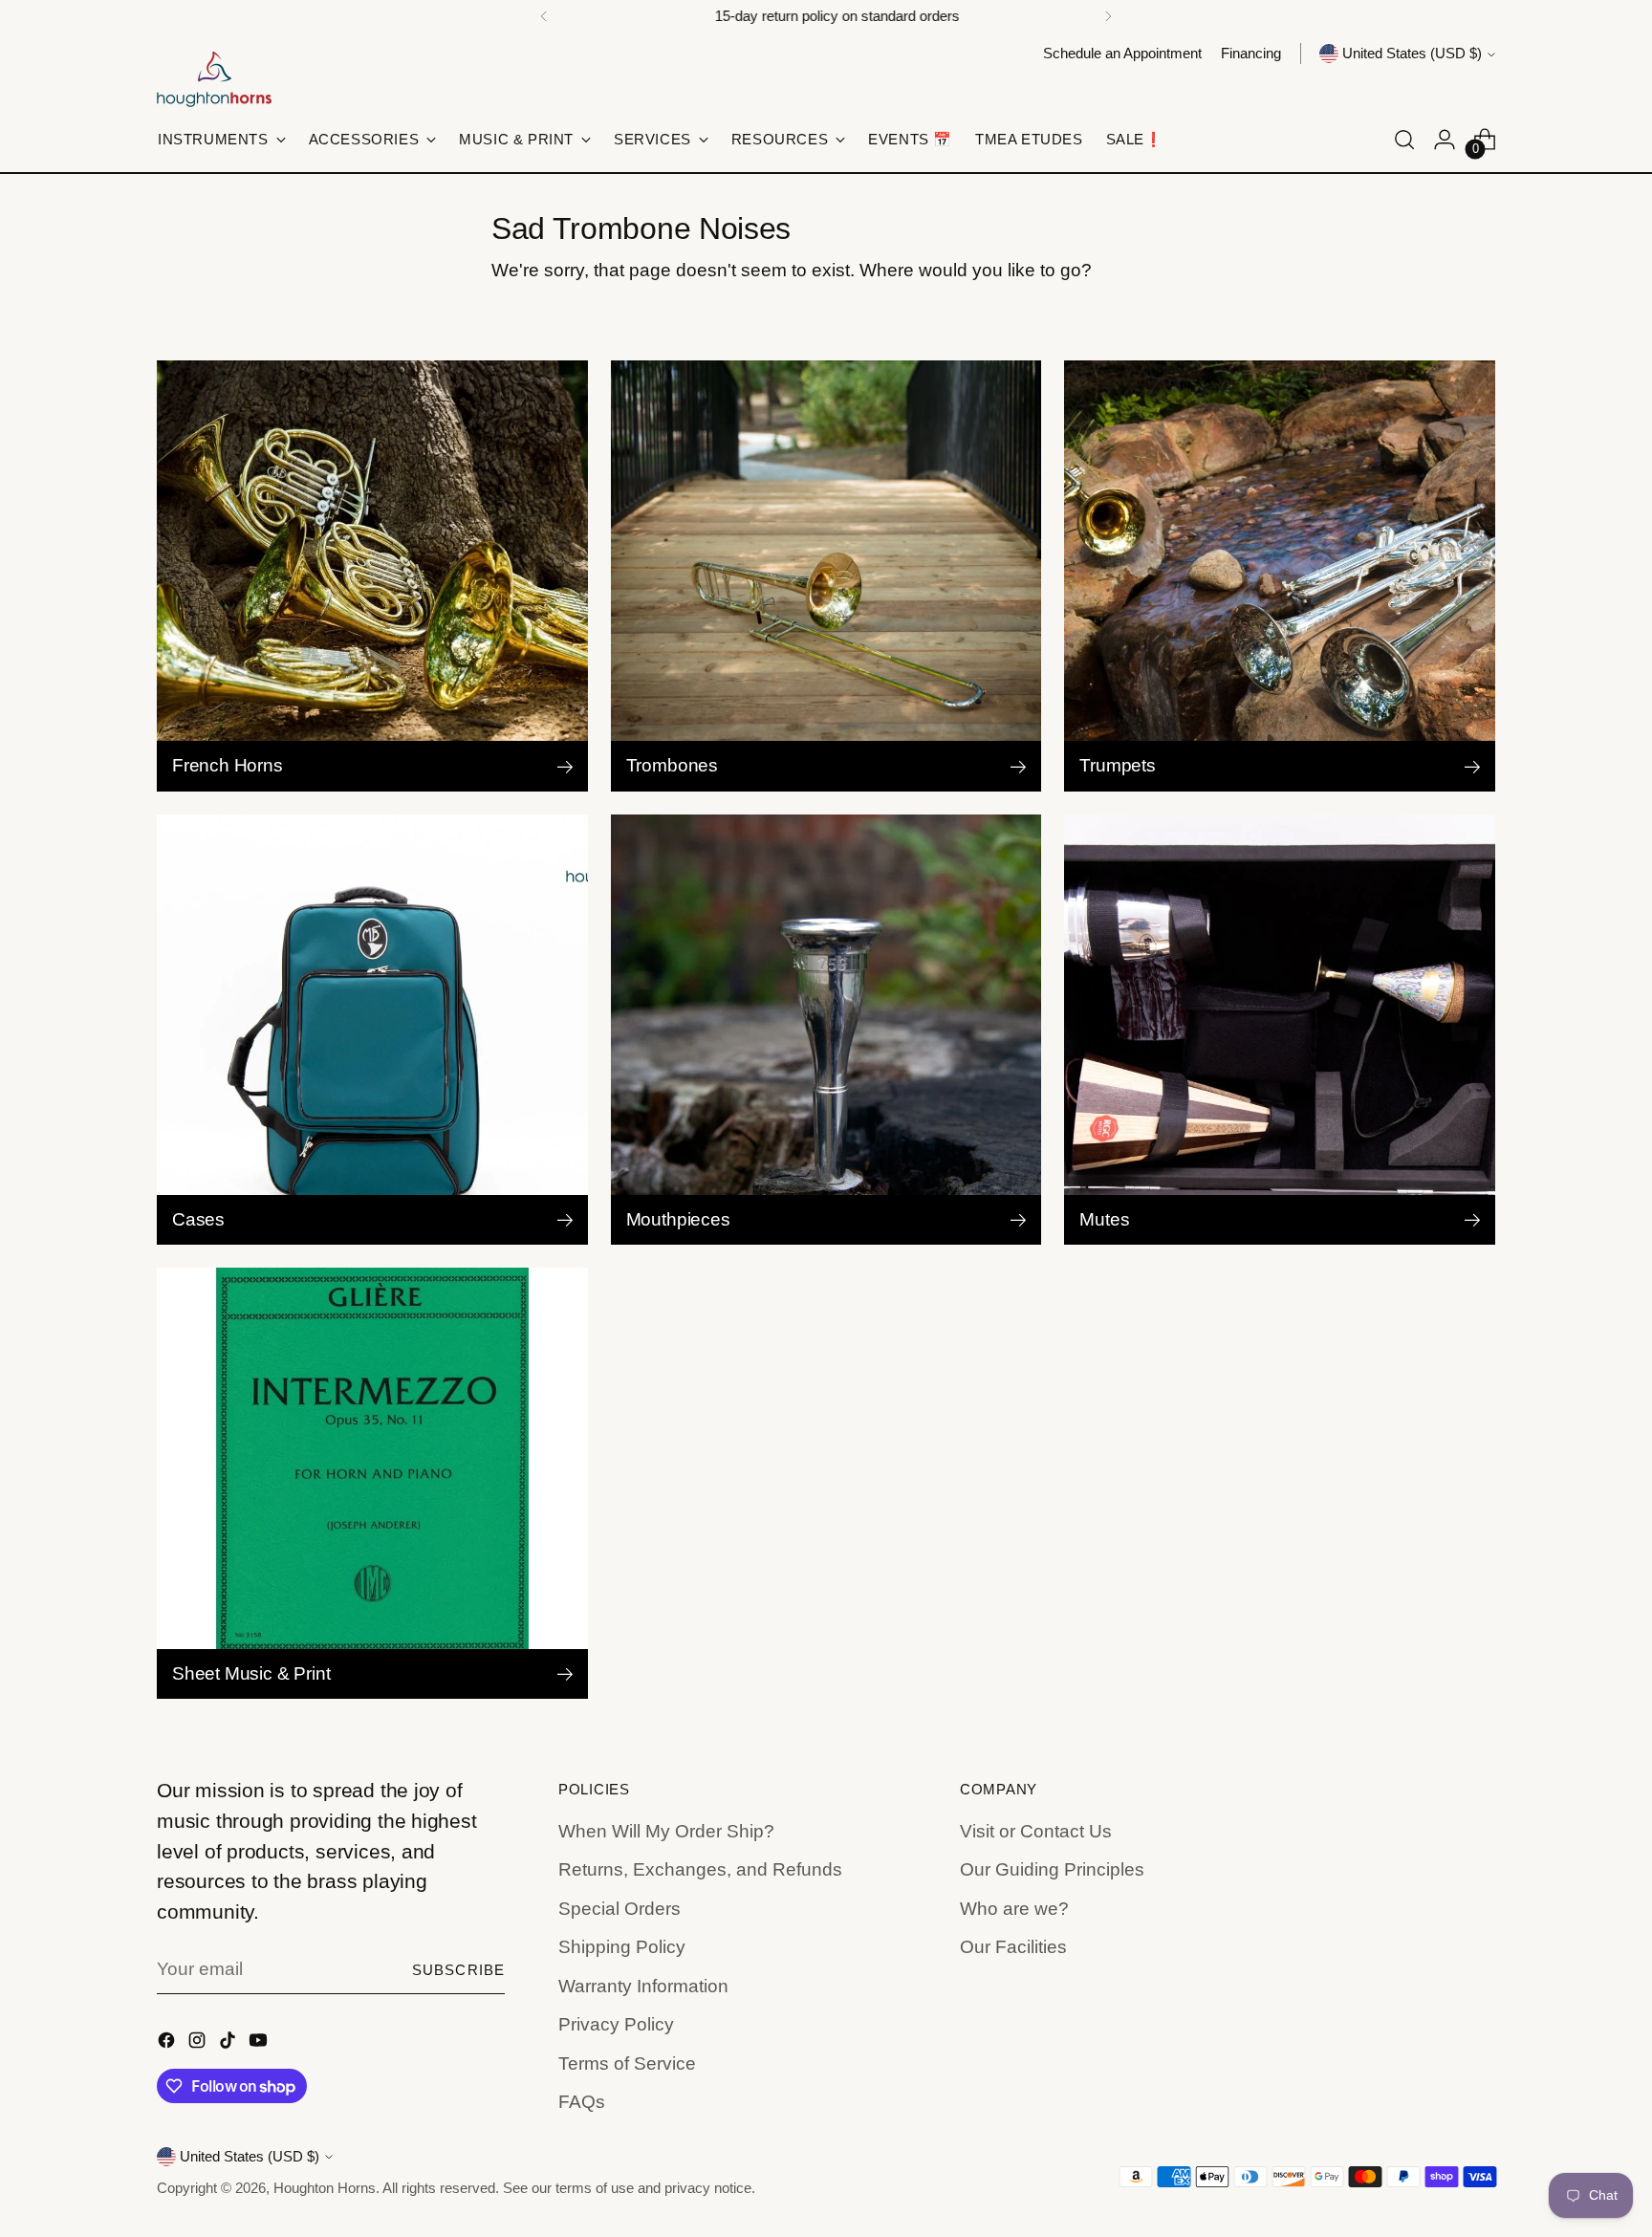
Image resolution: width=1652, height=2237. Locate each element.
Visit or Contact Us (1036, 1831)
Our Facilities (1013, 1947)
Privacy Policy (616, 2024)
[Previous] (544, 16)
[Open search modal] (1404, 140)
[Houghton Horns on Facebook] (168, 2044)
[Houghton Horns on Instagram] (199, 2044)
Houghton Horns (325, 2188)
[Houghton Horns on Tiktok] (229, 2044)
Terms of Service (627, 2063)
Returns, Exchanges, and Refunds (700, 1869)
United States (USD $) (1412, 54)
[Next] (1108, 16)
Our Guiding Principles (1052, 1869)
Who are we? (1014, 1909)
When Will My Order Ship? (666, 1831)
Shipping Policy (622, 1947)
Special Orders (619, 1909)
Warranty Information (643, 1986)
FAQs (582, 2102)
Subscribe (458, 1970)
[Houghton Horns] (214, 79)
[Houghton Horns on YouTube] (260, 2044)
